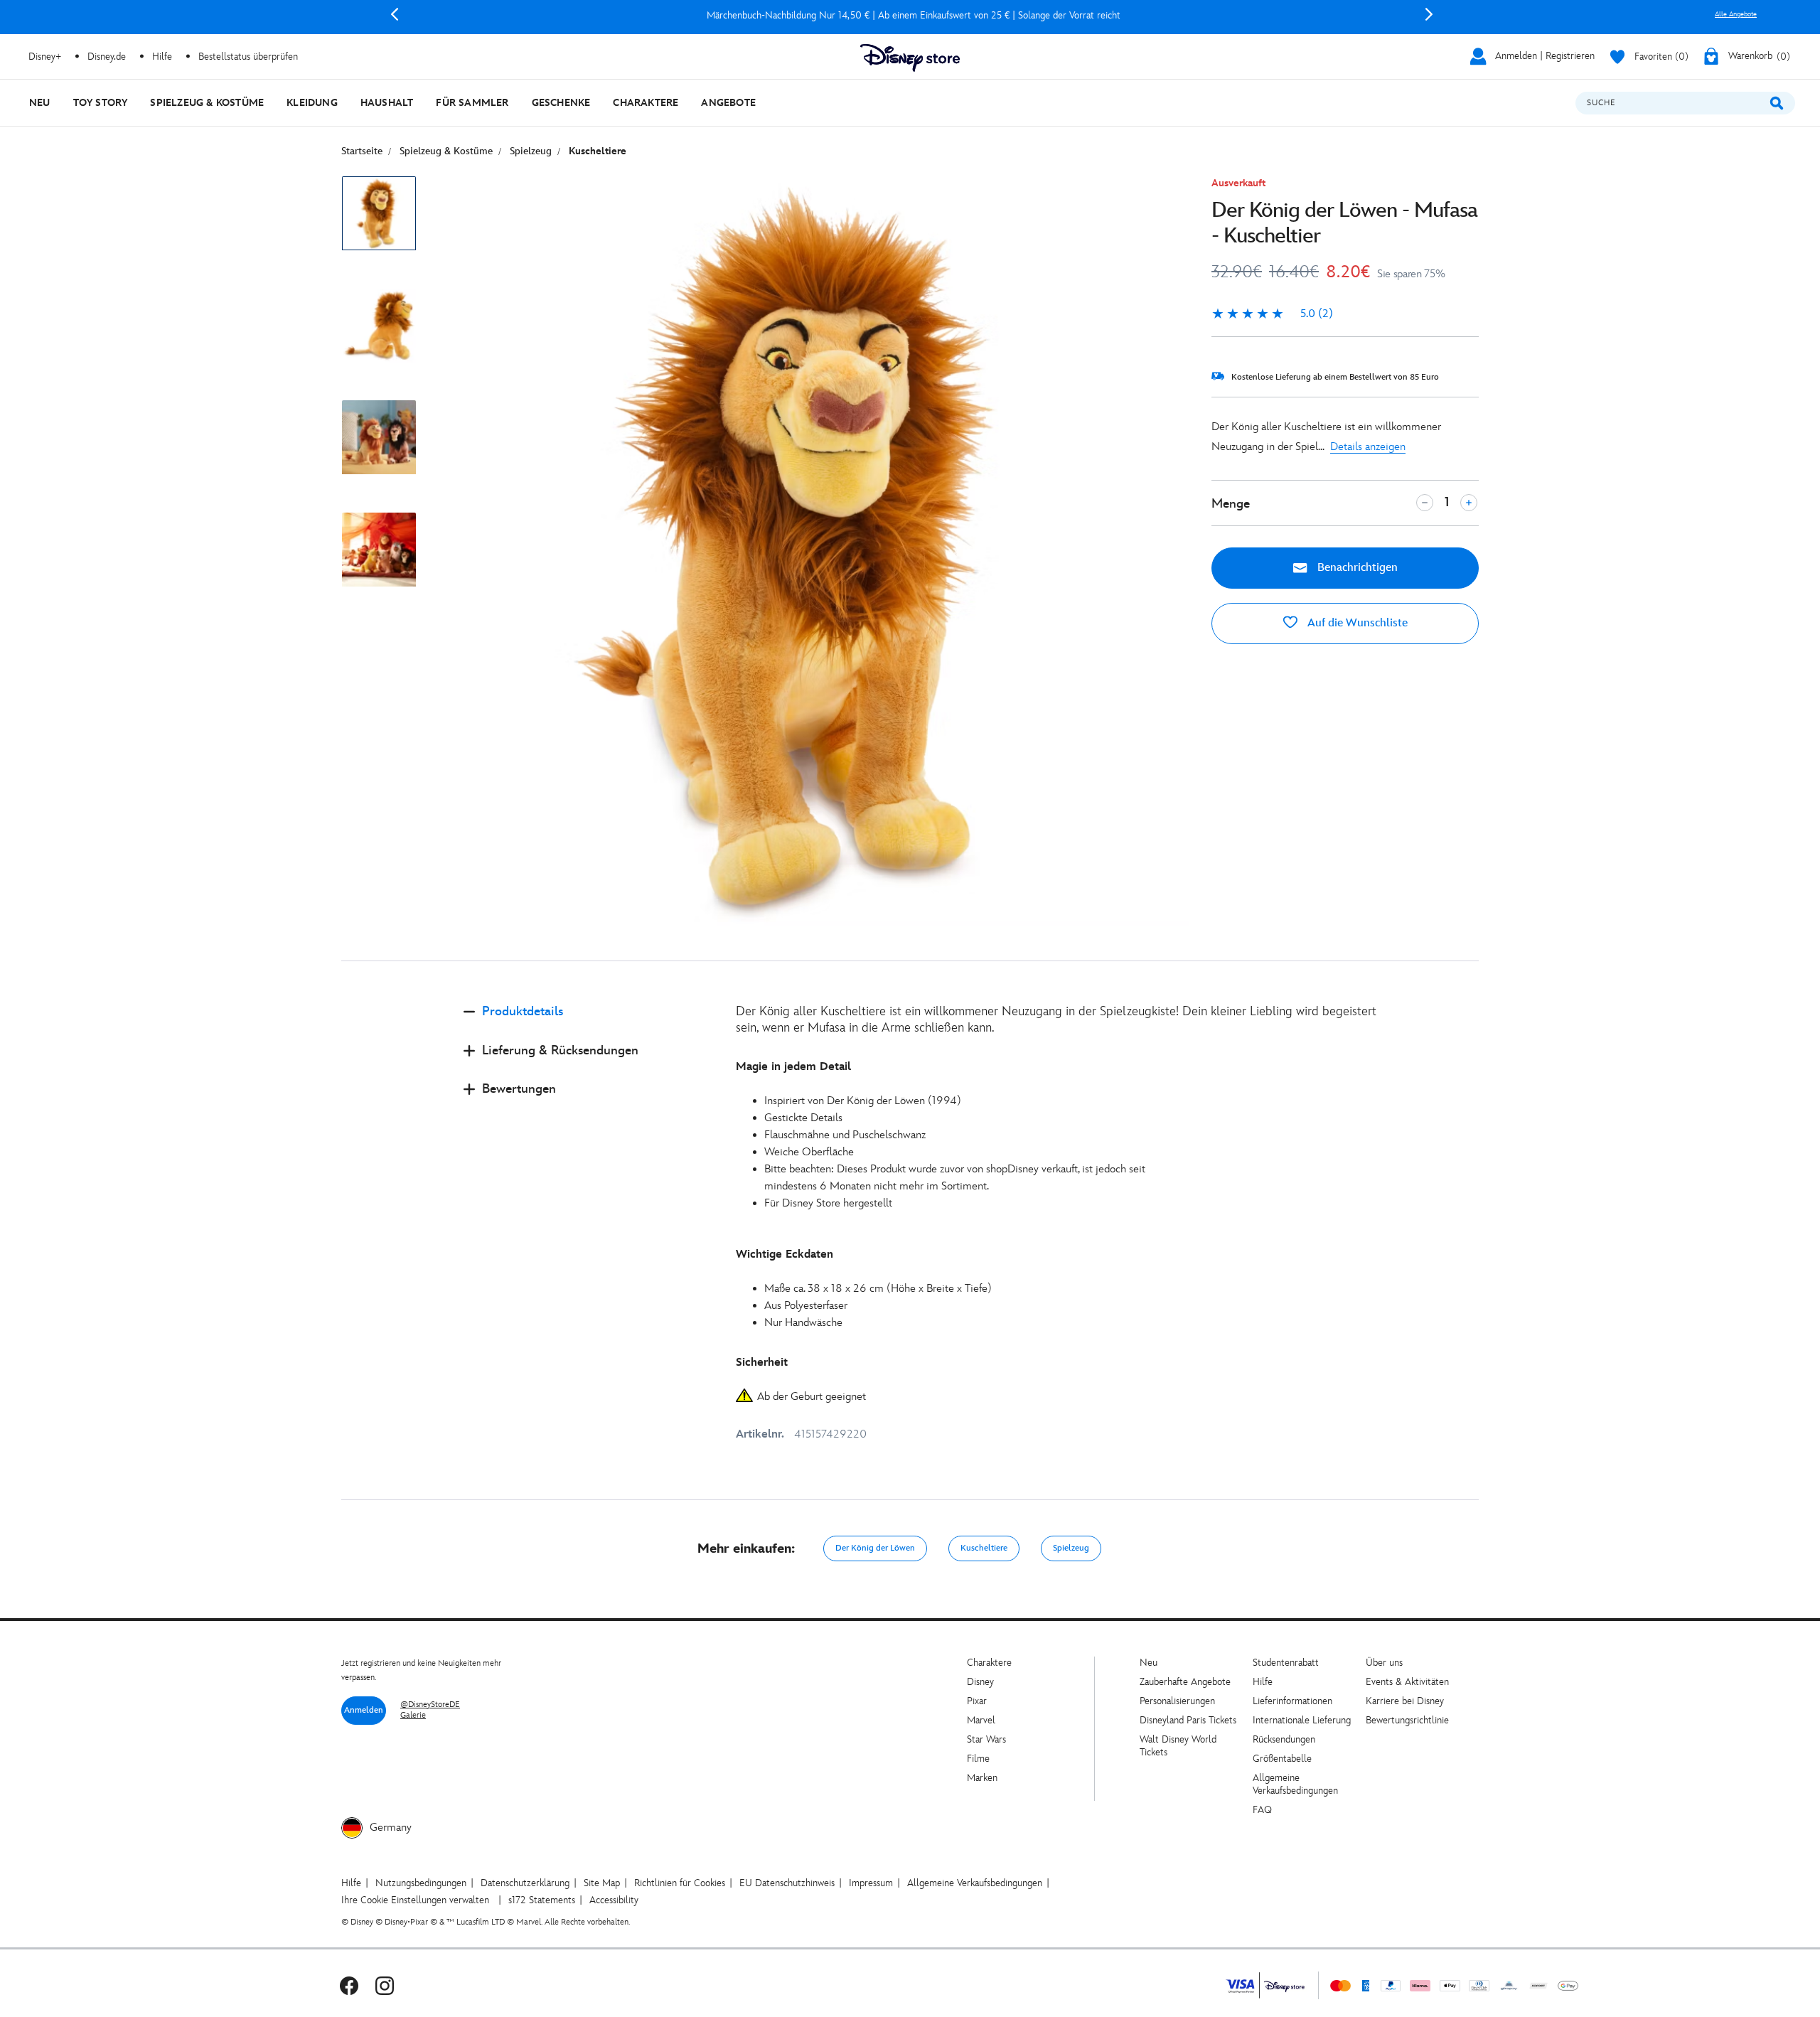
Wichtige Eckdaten (785, 1254)
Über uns (1384, 1663)
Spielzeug (1071, 1548)
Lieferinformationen (1292, 1701)
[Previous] (395, 14)
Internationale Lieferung (1302, 1720)
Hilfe (1263, 1682)
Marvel (981, 1720)
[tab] (588, 1023)
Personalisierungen (1177, 1701)
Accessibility (614, 1900)
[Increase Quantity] (1469, 503)
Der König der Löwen (875, 1548)
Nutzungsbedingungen (421, 1883)
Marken (982, 1778)
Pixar (977, 1701)
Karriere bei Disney (1405, 1701)
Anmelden (364, 1710)
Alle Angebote (1736, 14)
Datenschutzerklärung (525, 1883)
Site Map (602, 1883)
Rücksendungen (1284, 1739)
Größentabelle (1282, 1759)
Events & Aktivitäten (1407, 1682)
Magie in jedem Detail (793, 1067)
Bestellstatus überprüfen (248, 57)
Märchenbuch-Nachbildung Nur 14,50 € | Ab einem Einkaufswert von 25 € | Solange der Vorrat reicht (911, 15)
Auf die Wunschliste (1356, 623)
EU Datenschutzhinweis (787, 1883)
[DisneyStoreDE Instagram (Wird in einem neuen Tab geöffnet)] (385, 1985)
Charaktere (989, 1663)
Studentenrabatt (1286, 1663)
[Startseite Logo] (910, 58)
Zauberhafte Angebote (1185, 1682)
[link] (1272, 314)
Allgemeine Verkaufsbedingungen (1295, 1784)
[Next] (1429, 14)
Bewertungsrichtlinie (1407, 1720)
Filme (978, 1759)
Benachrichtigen (1356, 568)
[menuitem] (40, 103)
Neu (1149, 1663)
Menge (1231, 504)
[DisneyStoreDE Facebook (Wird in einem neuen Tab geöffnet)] (349, 1985)
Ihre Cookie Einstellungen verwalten (415, 1900)
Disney (980, 1682)
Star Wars (986, 1739)
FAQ (1262, 1810)
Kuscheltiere (984, 1548)
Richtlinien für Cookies (680, 1883)
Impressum (871, 1883)
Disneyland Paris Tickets (1188, 1720)
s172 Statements (542, 1900)
